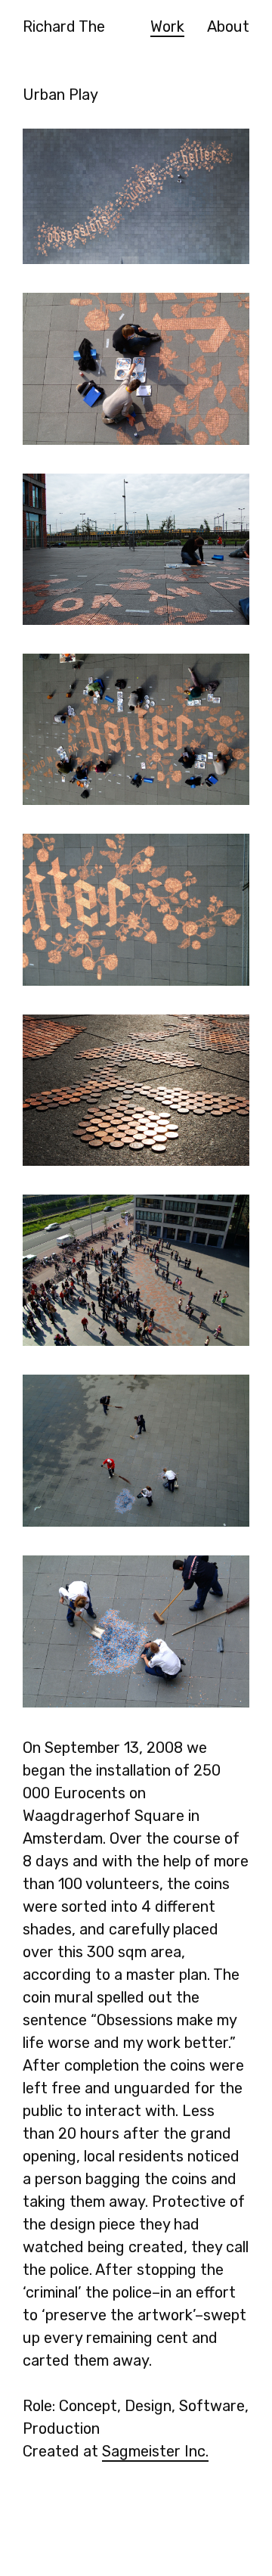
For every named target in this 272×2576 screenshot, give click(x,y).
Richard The (64, 26)
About (228, 26)
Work (167, 26)
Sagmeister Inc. (155, 2451)
